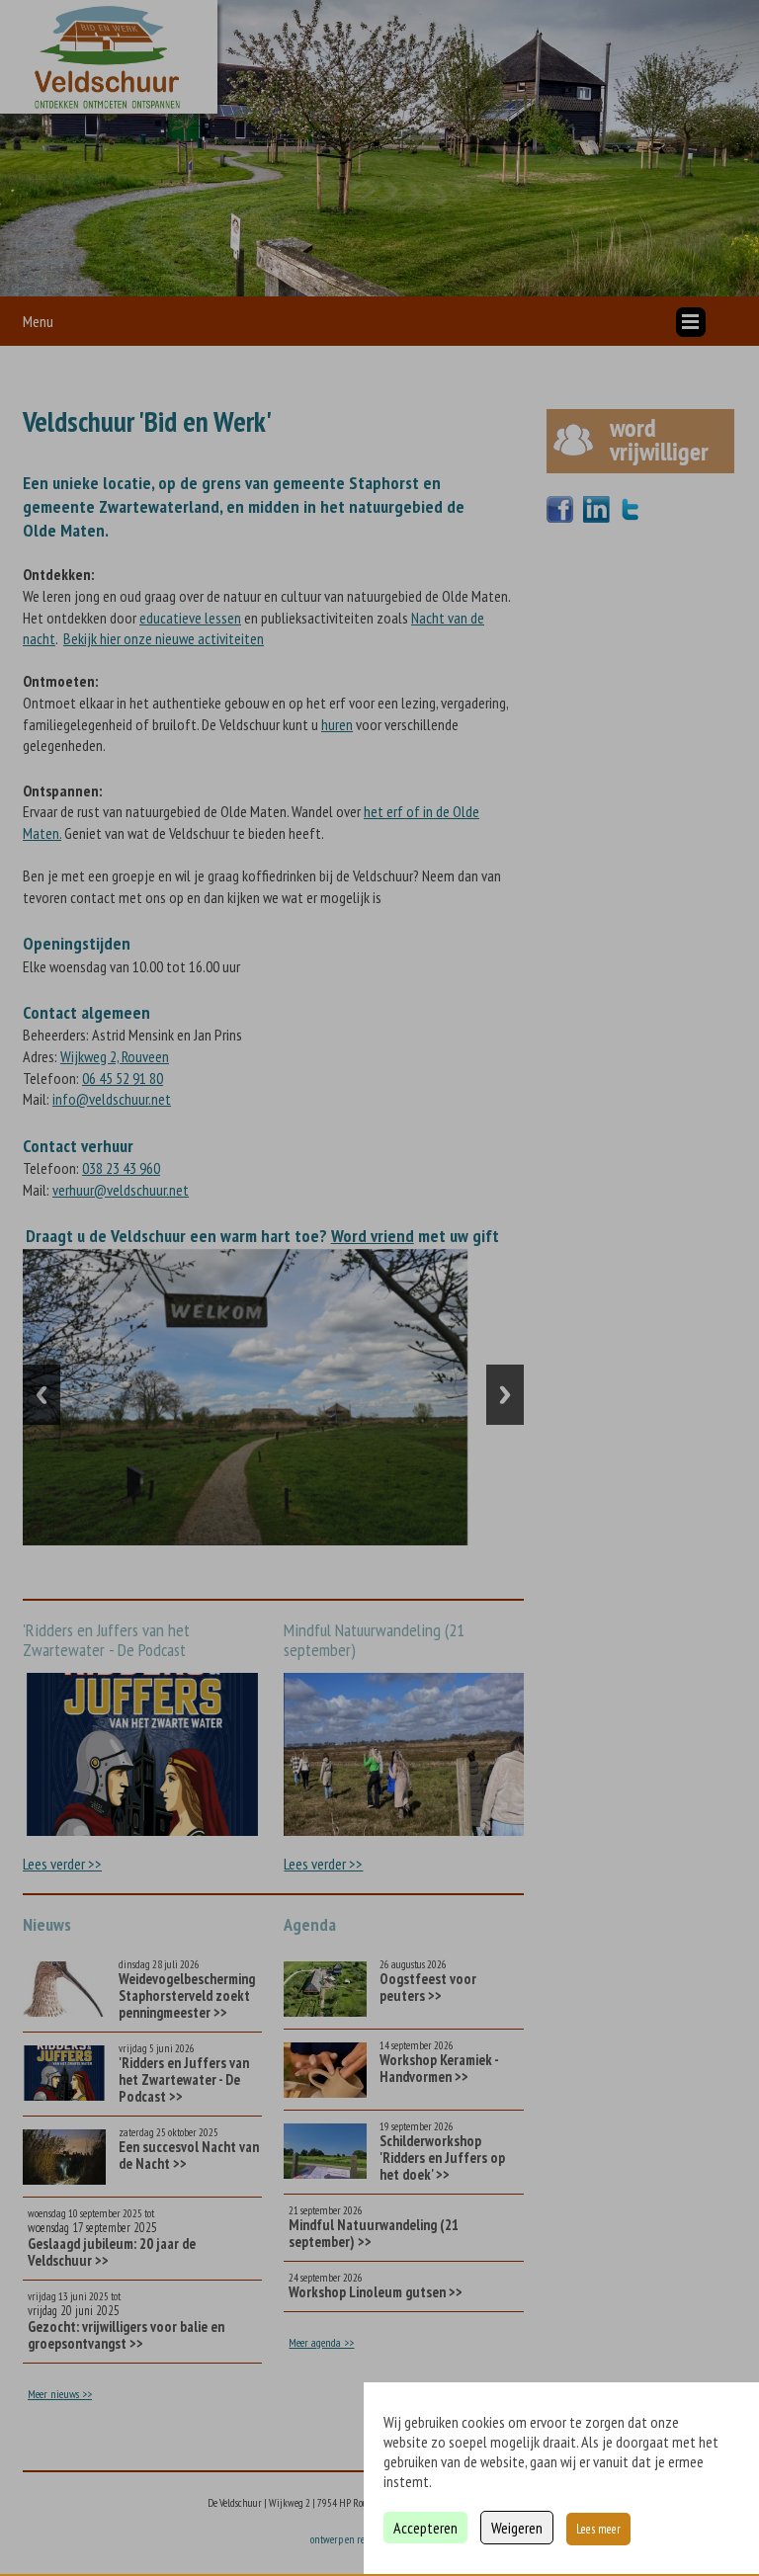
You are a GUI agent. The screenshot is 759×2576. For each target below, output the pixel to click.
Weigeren (517, 2528)
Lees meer (598, 2529)
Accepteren (425, 2528)
